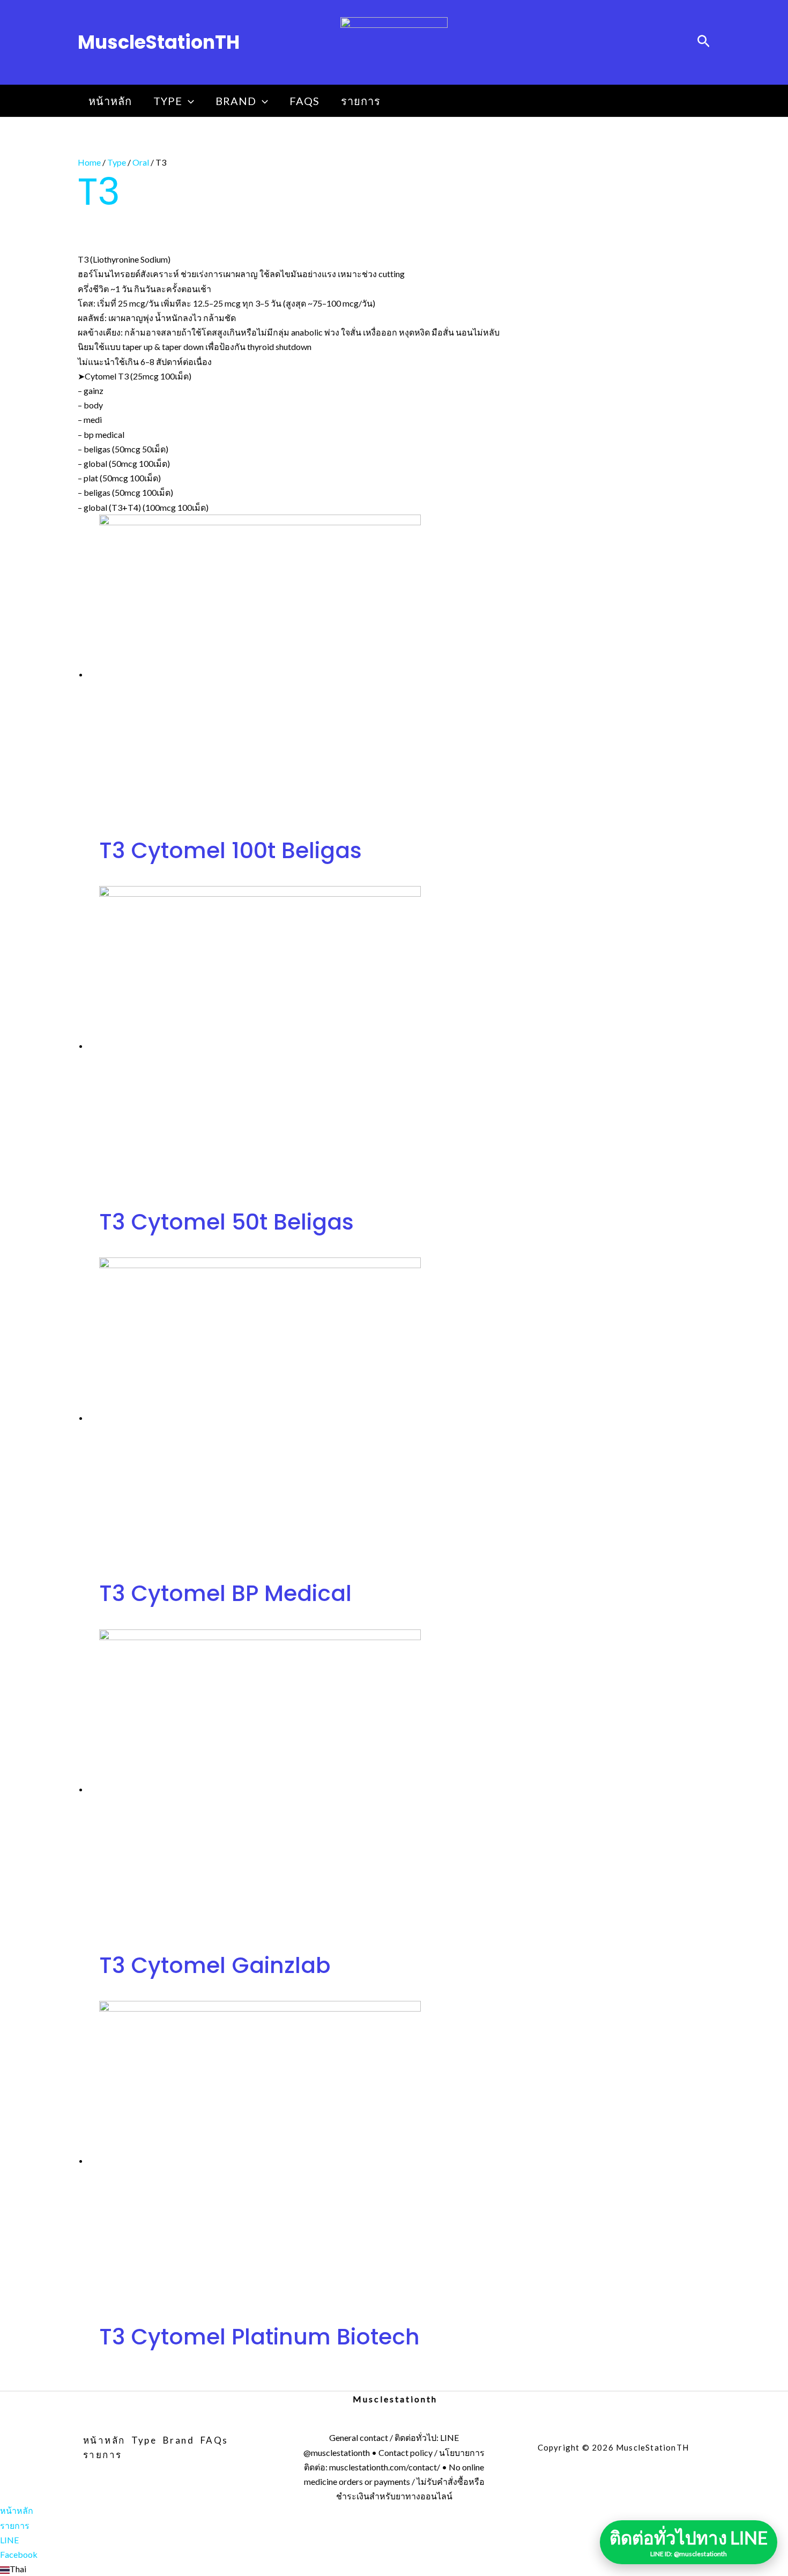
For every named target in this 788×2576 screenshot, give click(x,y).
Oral (141, 162)
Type (168, 101)
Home (89, 162)
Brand (236, 101)
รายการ (361, 101)
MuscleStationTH (159, 42)
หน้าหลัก (110, 101)
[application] (188, 101)
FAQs (304, 101)
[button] (394, 2569)
